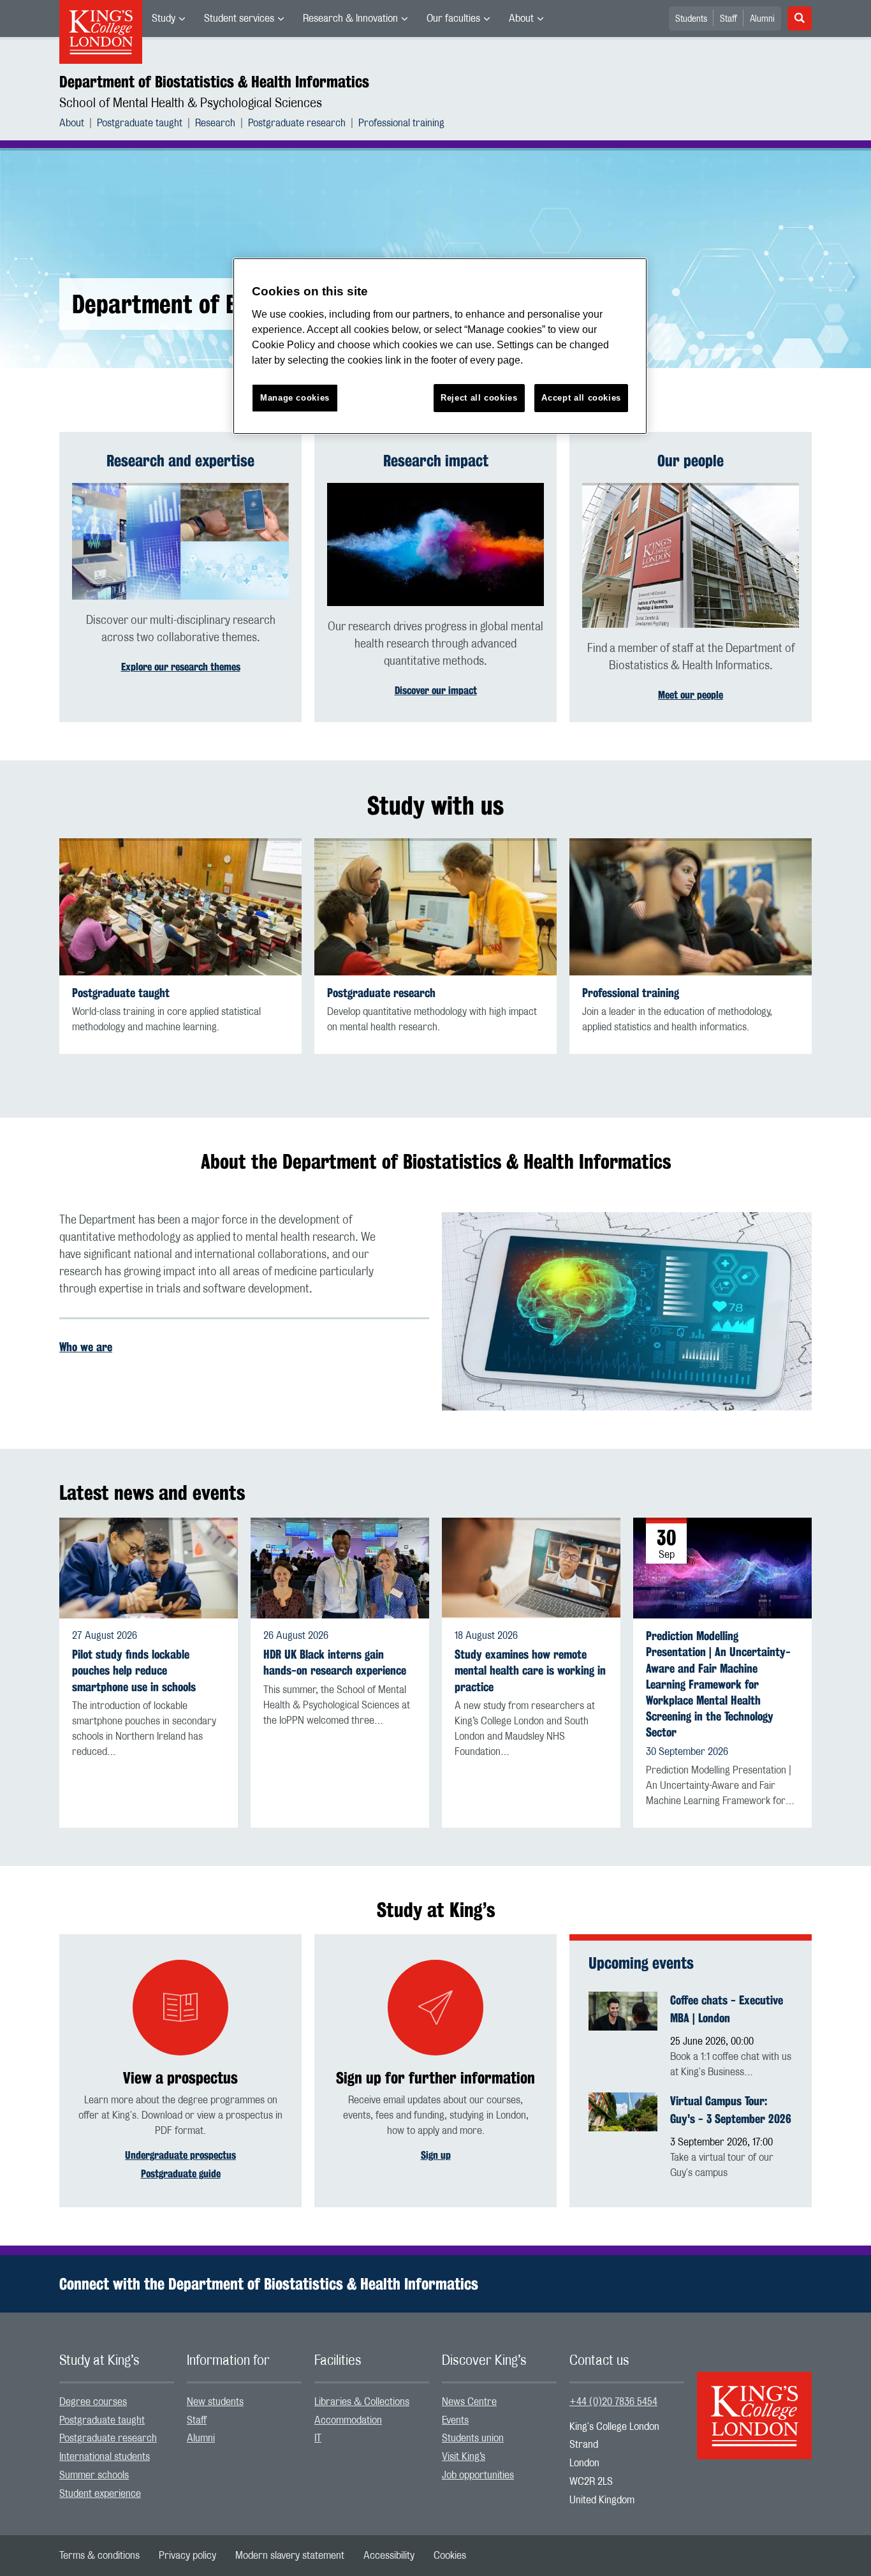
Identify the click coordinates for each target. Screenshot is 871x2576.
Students (691, 19)
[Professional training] (691, 907)
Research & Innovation (350, 19)
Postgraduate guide (181, 2174)
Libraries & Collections (362, 2402)
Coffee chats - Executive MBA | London (727, 2009)
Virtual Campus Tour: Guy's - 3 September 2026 (731, 2110)
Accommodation (348, 2420)
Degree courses (93, 2402)
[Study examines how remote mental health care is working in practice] (531, 1568)
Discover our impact (436, 691)
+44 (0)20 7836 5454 (613, 2402)
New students (215, 2402)
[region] (440, 346)
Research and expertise (180, 461)
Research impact (436, 461)
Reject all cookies (479, 398)
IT (318, 2438)
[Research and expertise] (180, 541)
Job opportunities (478, 2475)
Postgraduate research (297, 123)
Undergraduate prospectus (180, 2155)
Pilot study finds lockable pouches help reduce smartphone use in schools (134, 1670)
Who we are (86, 1347)
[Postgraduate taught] (180, 907)
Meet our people (691, 695)
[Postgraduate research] (435, 907)
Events (455, 2420)
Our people (691, 461)
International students (105, 2457)
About (521, 19)
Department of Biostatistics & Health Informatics (214, 82)
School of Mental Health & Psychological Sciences (191, 103)
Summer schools (94, 2475)
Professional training (401, 123)
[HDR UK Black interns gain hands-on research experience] (340, 1568)
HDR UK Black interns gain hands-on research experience (335, 1662)
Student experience (100, 2494)
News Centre (469, 2402)
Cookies (450, 2556)
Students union (473, 2438)
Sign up (436, 2155)
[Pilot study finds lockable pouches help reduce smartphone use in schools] (149, 1568)
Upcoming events (641, 1963)
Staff (728, 19)
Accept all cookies (581, 398)
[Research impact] (435, 544)
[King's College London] (754, 2404)
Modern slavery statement (290, 2556)
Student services (239, 19)
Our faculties (453, 19)
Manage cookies (295, 398)
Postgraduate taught (140, 123)
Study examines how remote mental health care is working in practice (530, 1670)
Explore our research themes (181, 667)
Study (164, 19)
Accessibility (389, 2556)
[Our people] (691, 555)
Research (215, 123)
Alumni (762, 19)
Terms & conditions (99, 2556)
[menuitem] (168, 19)
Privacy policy (187, 2556)
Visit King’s (464, 2457)
